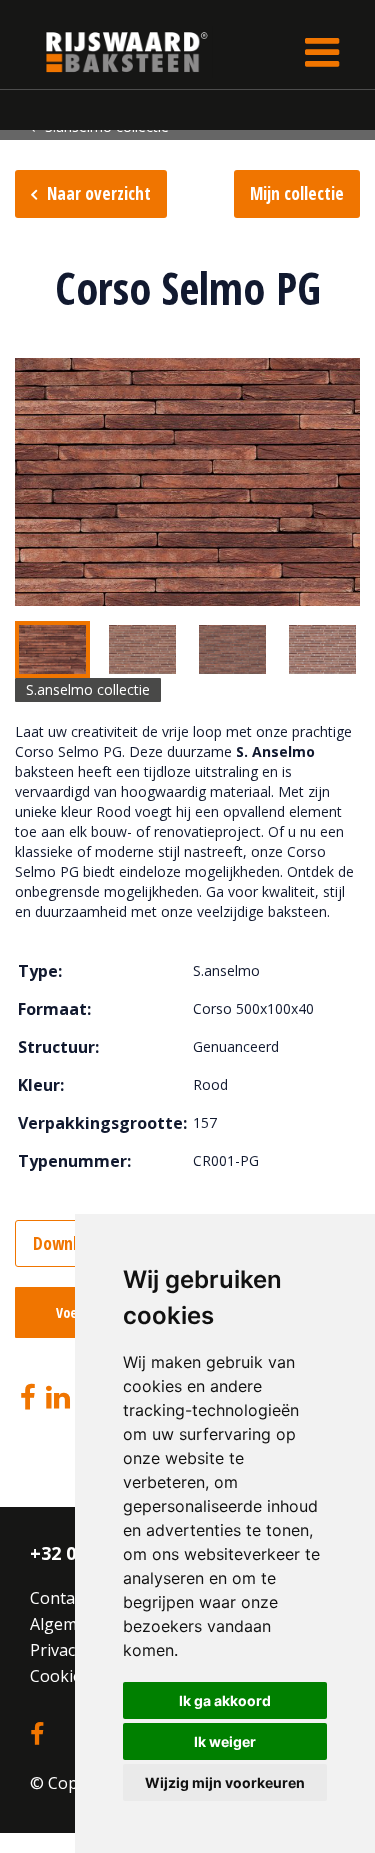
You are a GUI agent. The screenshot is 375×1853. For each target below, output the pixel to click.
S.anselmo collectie (88, 689)
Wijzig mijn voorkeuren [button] (225, 1782)
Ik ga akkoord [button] (225, 1700)
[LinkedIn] (58, 1397)
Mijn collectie (297, 193)
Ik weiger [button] (225, 1741)
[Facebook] (28, 1397)
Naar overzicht (99, 193)
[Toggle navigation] (322, 52)
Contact (59, 1598)
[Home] (112, 51)
